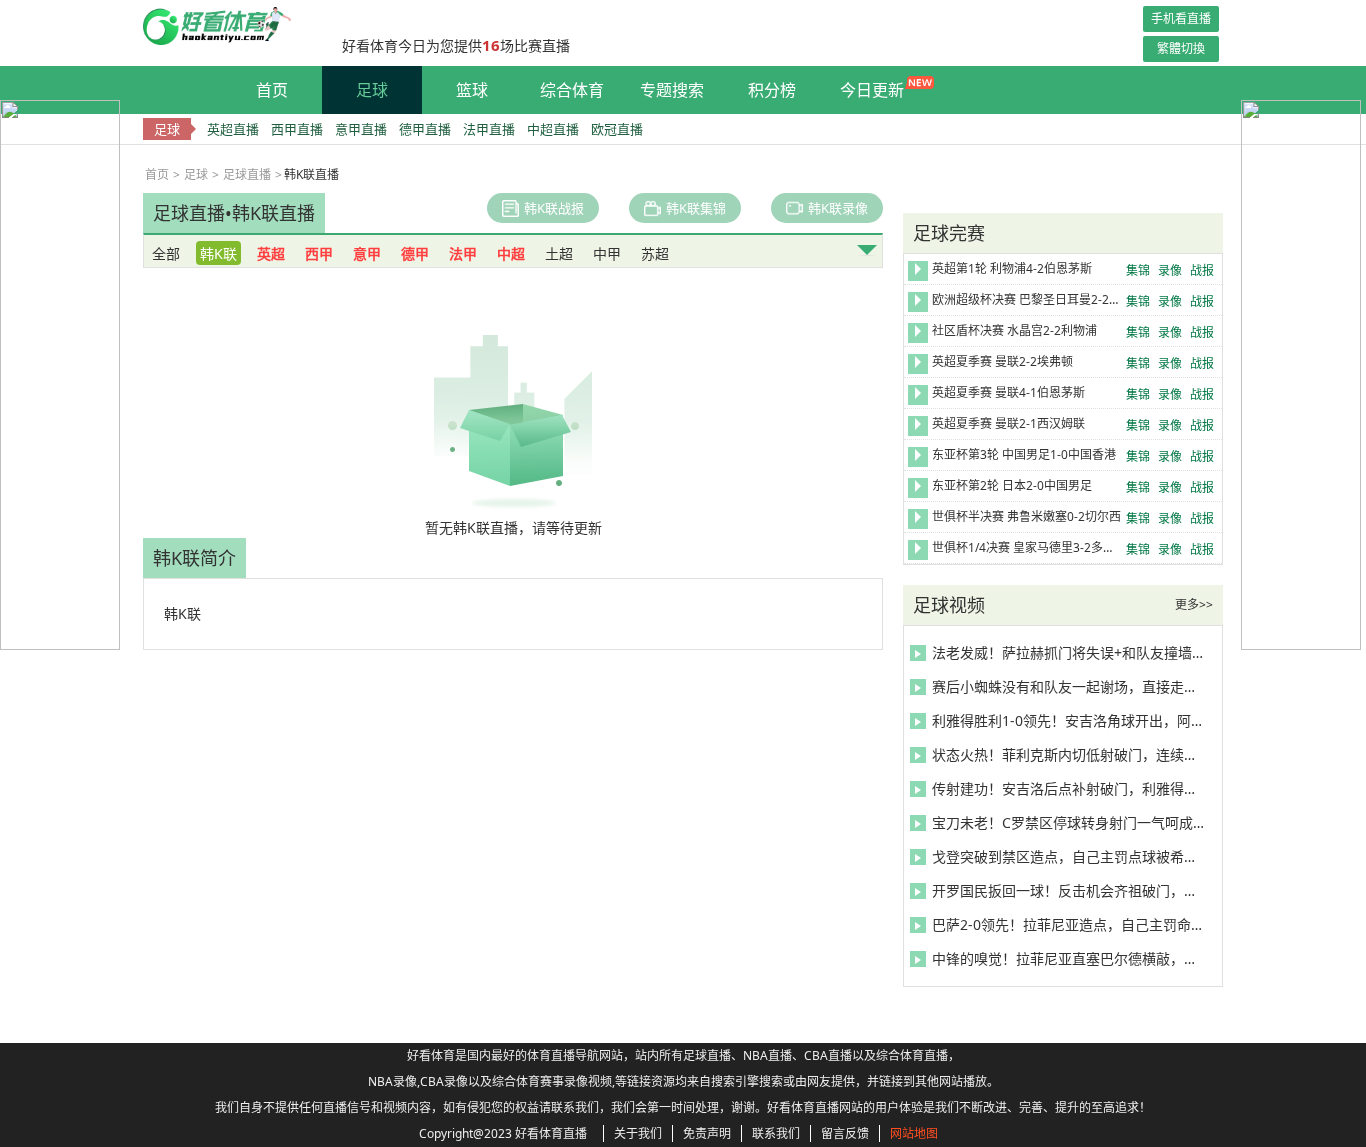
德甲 (415, 253)
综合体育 (572, 90)
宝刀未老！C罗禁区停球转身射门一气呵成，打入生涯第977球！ (1068, 822)
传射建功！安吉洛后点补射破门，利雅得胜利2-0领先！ (1068, 788)
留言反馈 (845, 1133)
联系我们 (776, 1133)
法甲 (463, 253)
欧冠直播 (617, 129)
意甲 (367, 253)
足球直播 (247, 174)
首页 (272, 90)
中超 (511, 253)
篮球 (472, 90)
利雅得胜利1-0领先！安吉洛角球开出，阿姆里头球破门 (1068, 720)
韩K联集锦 (696, 208)
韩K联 (218, 253)
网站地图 (914, 1133)
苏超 (655, 253)
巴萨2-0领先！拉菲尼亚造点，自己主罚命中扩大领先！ (1068, 924)
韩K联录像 (838, 208)
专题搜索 (672, 90)
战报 (1202, 270)
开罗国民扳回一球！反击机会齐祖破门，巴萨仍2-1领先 (1068, 890)
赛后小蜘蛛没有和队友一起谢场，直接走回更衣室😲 (1068, 686)
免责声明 (707, 1133)
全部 (166, 253)
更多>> (1194, 604)
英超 (271, 253)
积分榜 (772, 90)
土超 (559, 253)
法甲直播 (489, 129)
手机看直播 (1181, 18)
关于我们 (638, 1133)
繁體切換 (1181, 48)
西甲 (319, 253)
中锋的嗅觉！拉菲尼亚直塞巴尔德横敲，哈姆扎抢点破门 (1068, 958)
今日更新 (872, 90)
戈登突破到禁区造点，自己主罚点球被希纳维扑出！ (1068, 856)
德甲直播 (425, 129)
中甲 (607, 253)
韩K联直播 (273, 213)
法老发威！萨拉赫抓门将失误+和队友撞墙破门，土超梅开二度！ (1068, 652)
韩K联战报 (554, 208)
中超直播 (553, 129)
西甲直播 (297, 129)
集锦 (1138, 270)
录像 (1170, 270)
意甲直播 (361, 129)
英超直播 (233, 129)
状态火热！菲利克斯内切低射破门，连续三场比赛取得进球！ (1068, 754)
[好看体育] (232, 40)
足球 (372, 90)
